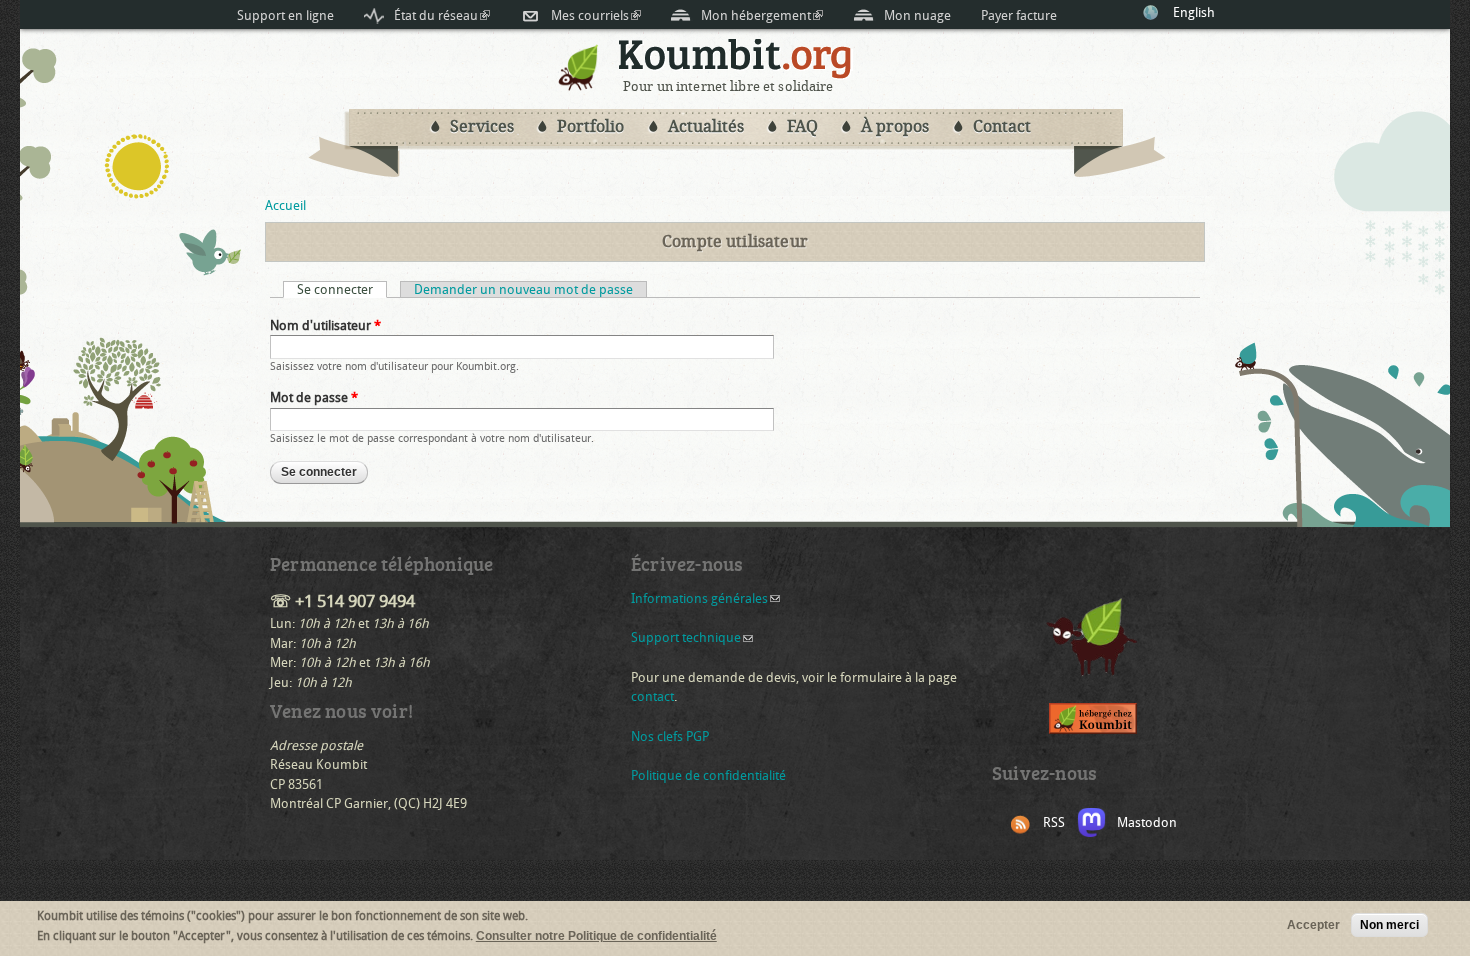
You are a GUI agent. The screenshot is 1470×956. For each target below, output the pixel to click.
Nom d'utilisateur (325, 325)
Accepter (1313, 925)
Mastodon (1147, 822)
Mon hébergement (762, 15)
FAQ (802, 126)
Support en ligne (285, 15)
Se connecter (342, 289)
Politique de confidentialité (708, 775)
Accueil (285, 205)
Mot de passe (314, 397)
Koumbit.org (735, 58)
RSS (1054, 822)
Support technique (692, 637)
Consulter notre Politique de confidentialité (596, 936)
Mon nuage (917, 15)
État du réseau (442, 15)
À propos (895, 126)
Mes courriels (596, 15)
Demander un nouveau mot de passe (523, 289)
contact (652, 696)
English (1194, 12)
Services (482, 126)
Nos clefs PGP (670, 736)
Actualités (706, 126)
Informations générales (705, 598)
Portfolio (590, 126)
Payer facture (1019, 15)
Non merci (1389, 925)
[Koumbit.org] (579, 86)
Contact (1002, 126)
